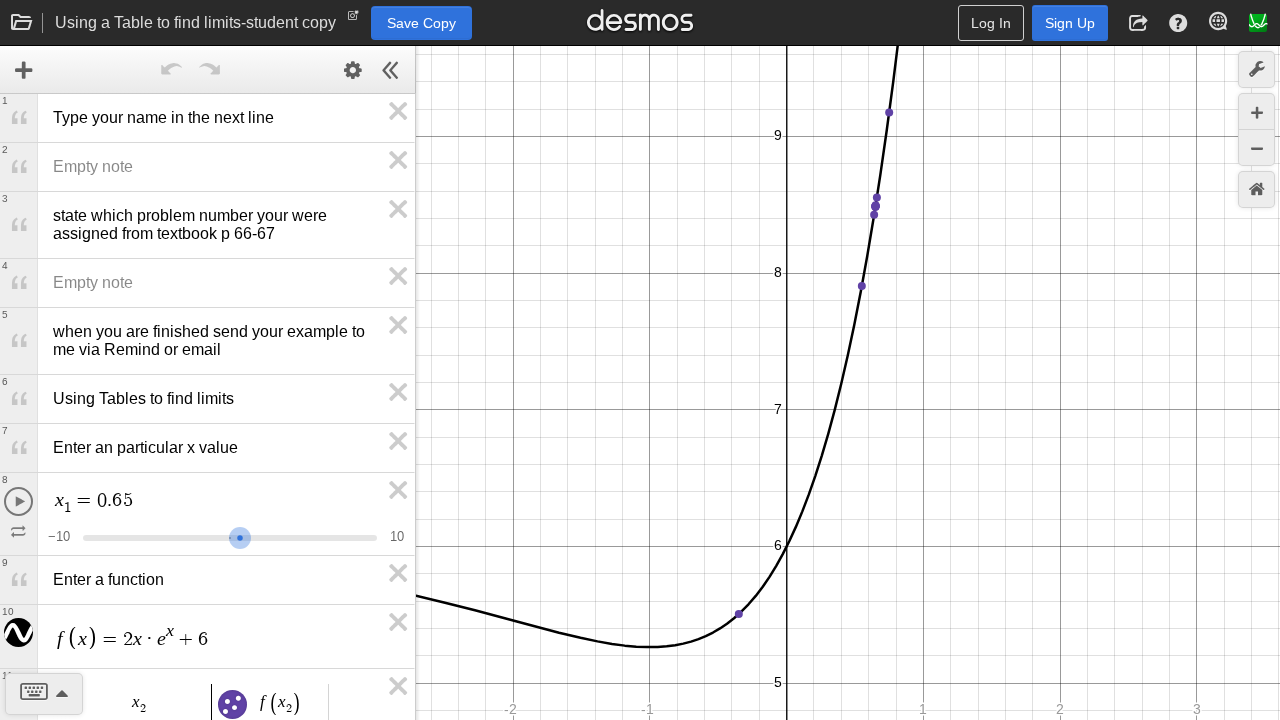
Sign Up (1070, 23)
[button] (1138, 23)
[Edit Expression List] (353, 70)
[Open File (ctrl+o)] (22, 23)
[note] (353, 20)
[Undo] (172, 70)
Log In (991, 23)
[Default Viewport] (1256, 189)
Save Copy (421, 23)
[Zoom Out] (1256, 147)
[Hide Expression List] (391, 70)
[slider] (240, 535)
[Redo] (210, 70)
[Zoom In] (1256, 111)
